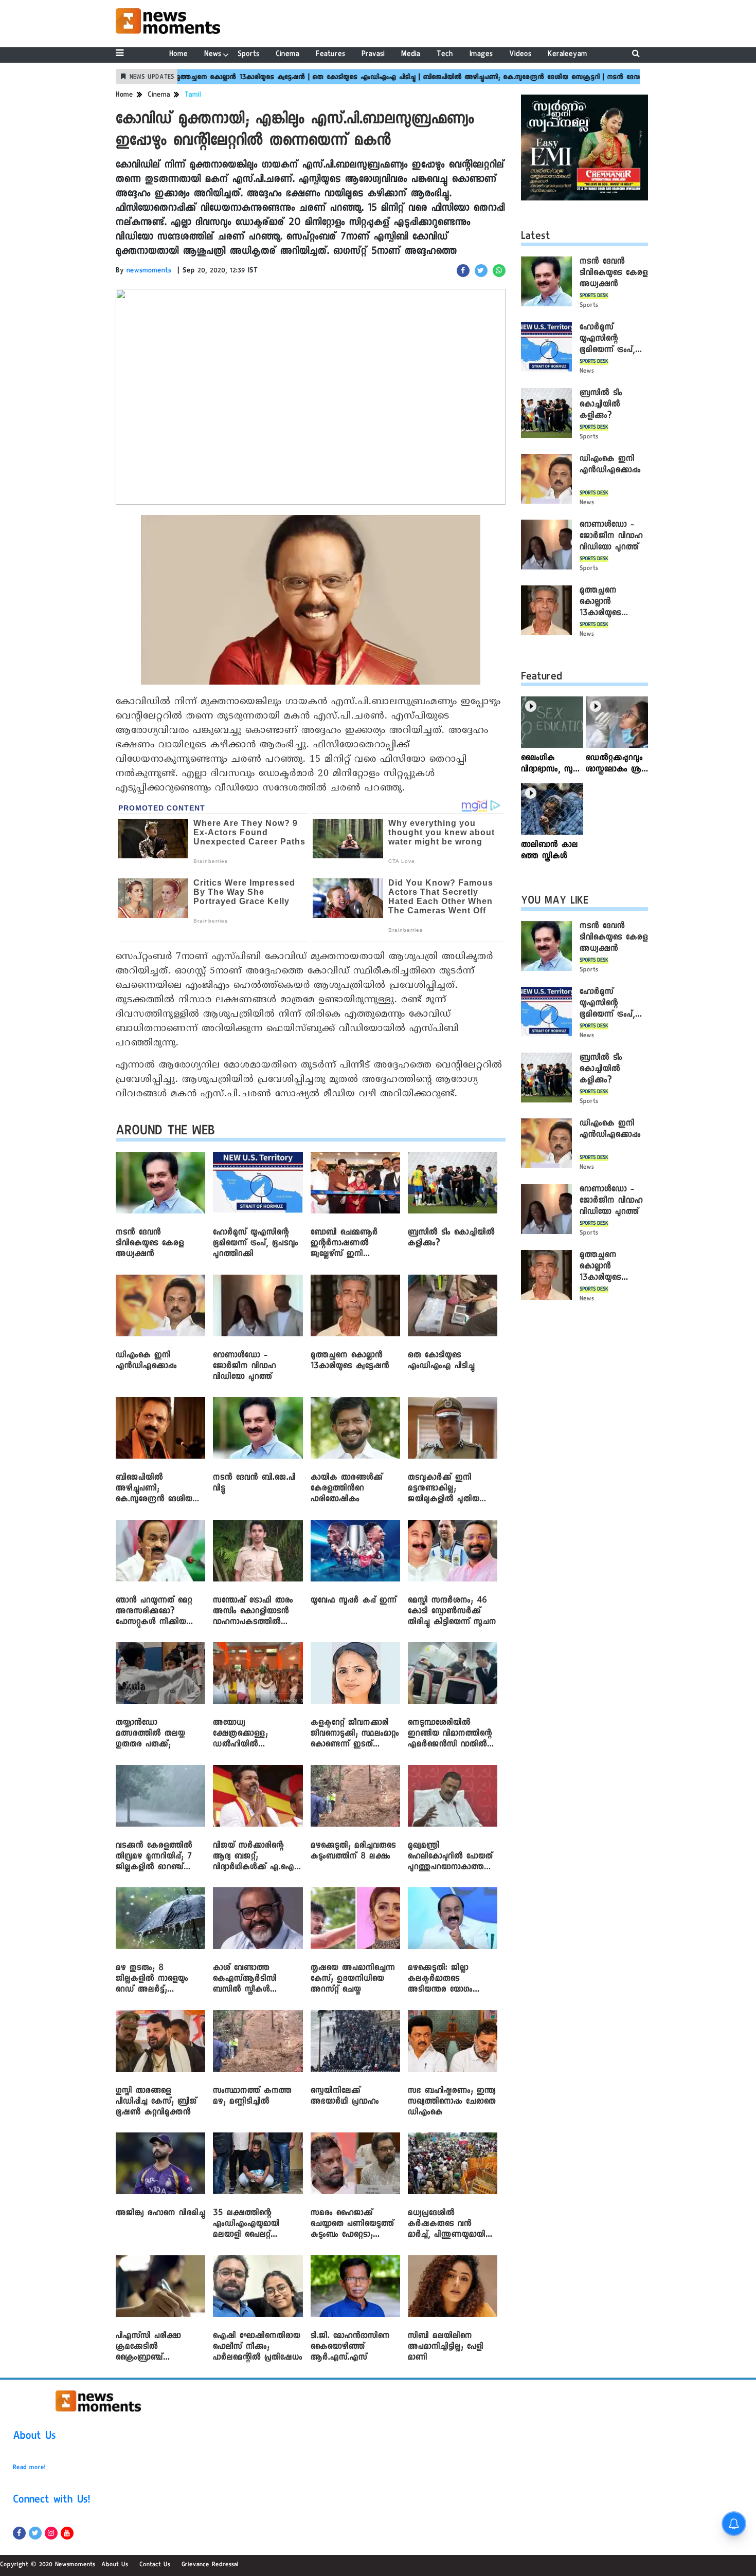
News (213, 55)
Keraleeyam (568, 55)
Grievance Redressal (210, 2565)
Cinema (287, 55)
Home (178, 55)
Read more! (29, 2468)
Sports (248, 55)
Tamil (193, 96)
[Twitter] (35, 2533)
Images (481, 55)
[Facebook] (19, 2533)
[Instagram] (51, 2533)
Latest (536, 237)
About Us (34, 2437)
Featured (542, 678)
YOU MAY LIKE (555, 902)
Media (411, 55)
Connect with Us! (51, 2501)
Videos (520, 55)
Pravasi (373, 55)
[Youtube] (67, 2533)
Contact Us (155, 2565)
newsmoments (149, 271)
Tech (445, 55)
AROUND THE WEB (165, 1133)
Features (330, 55)
